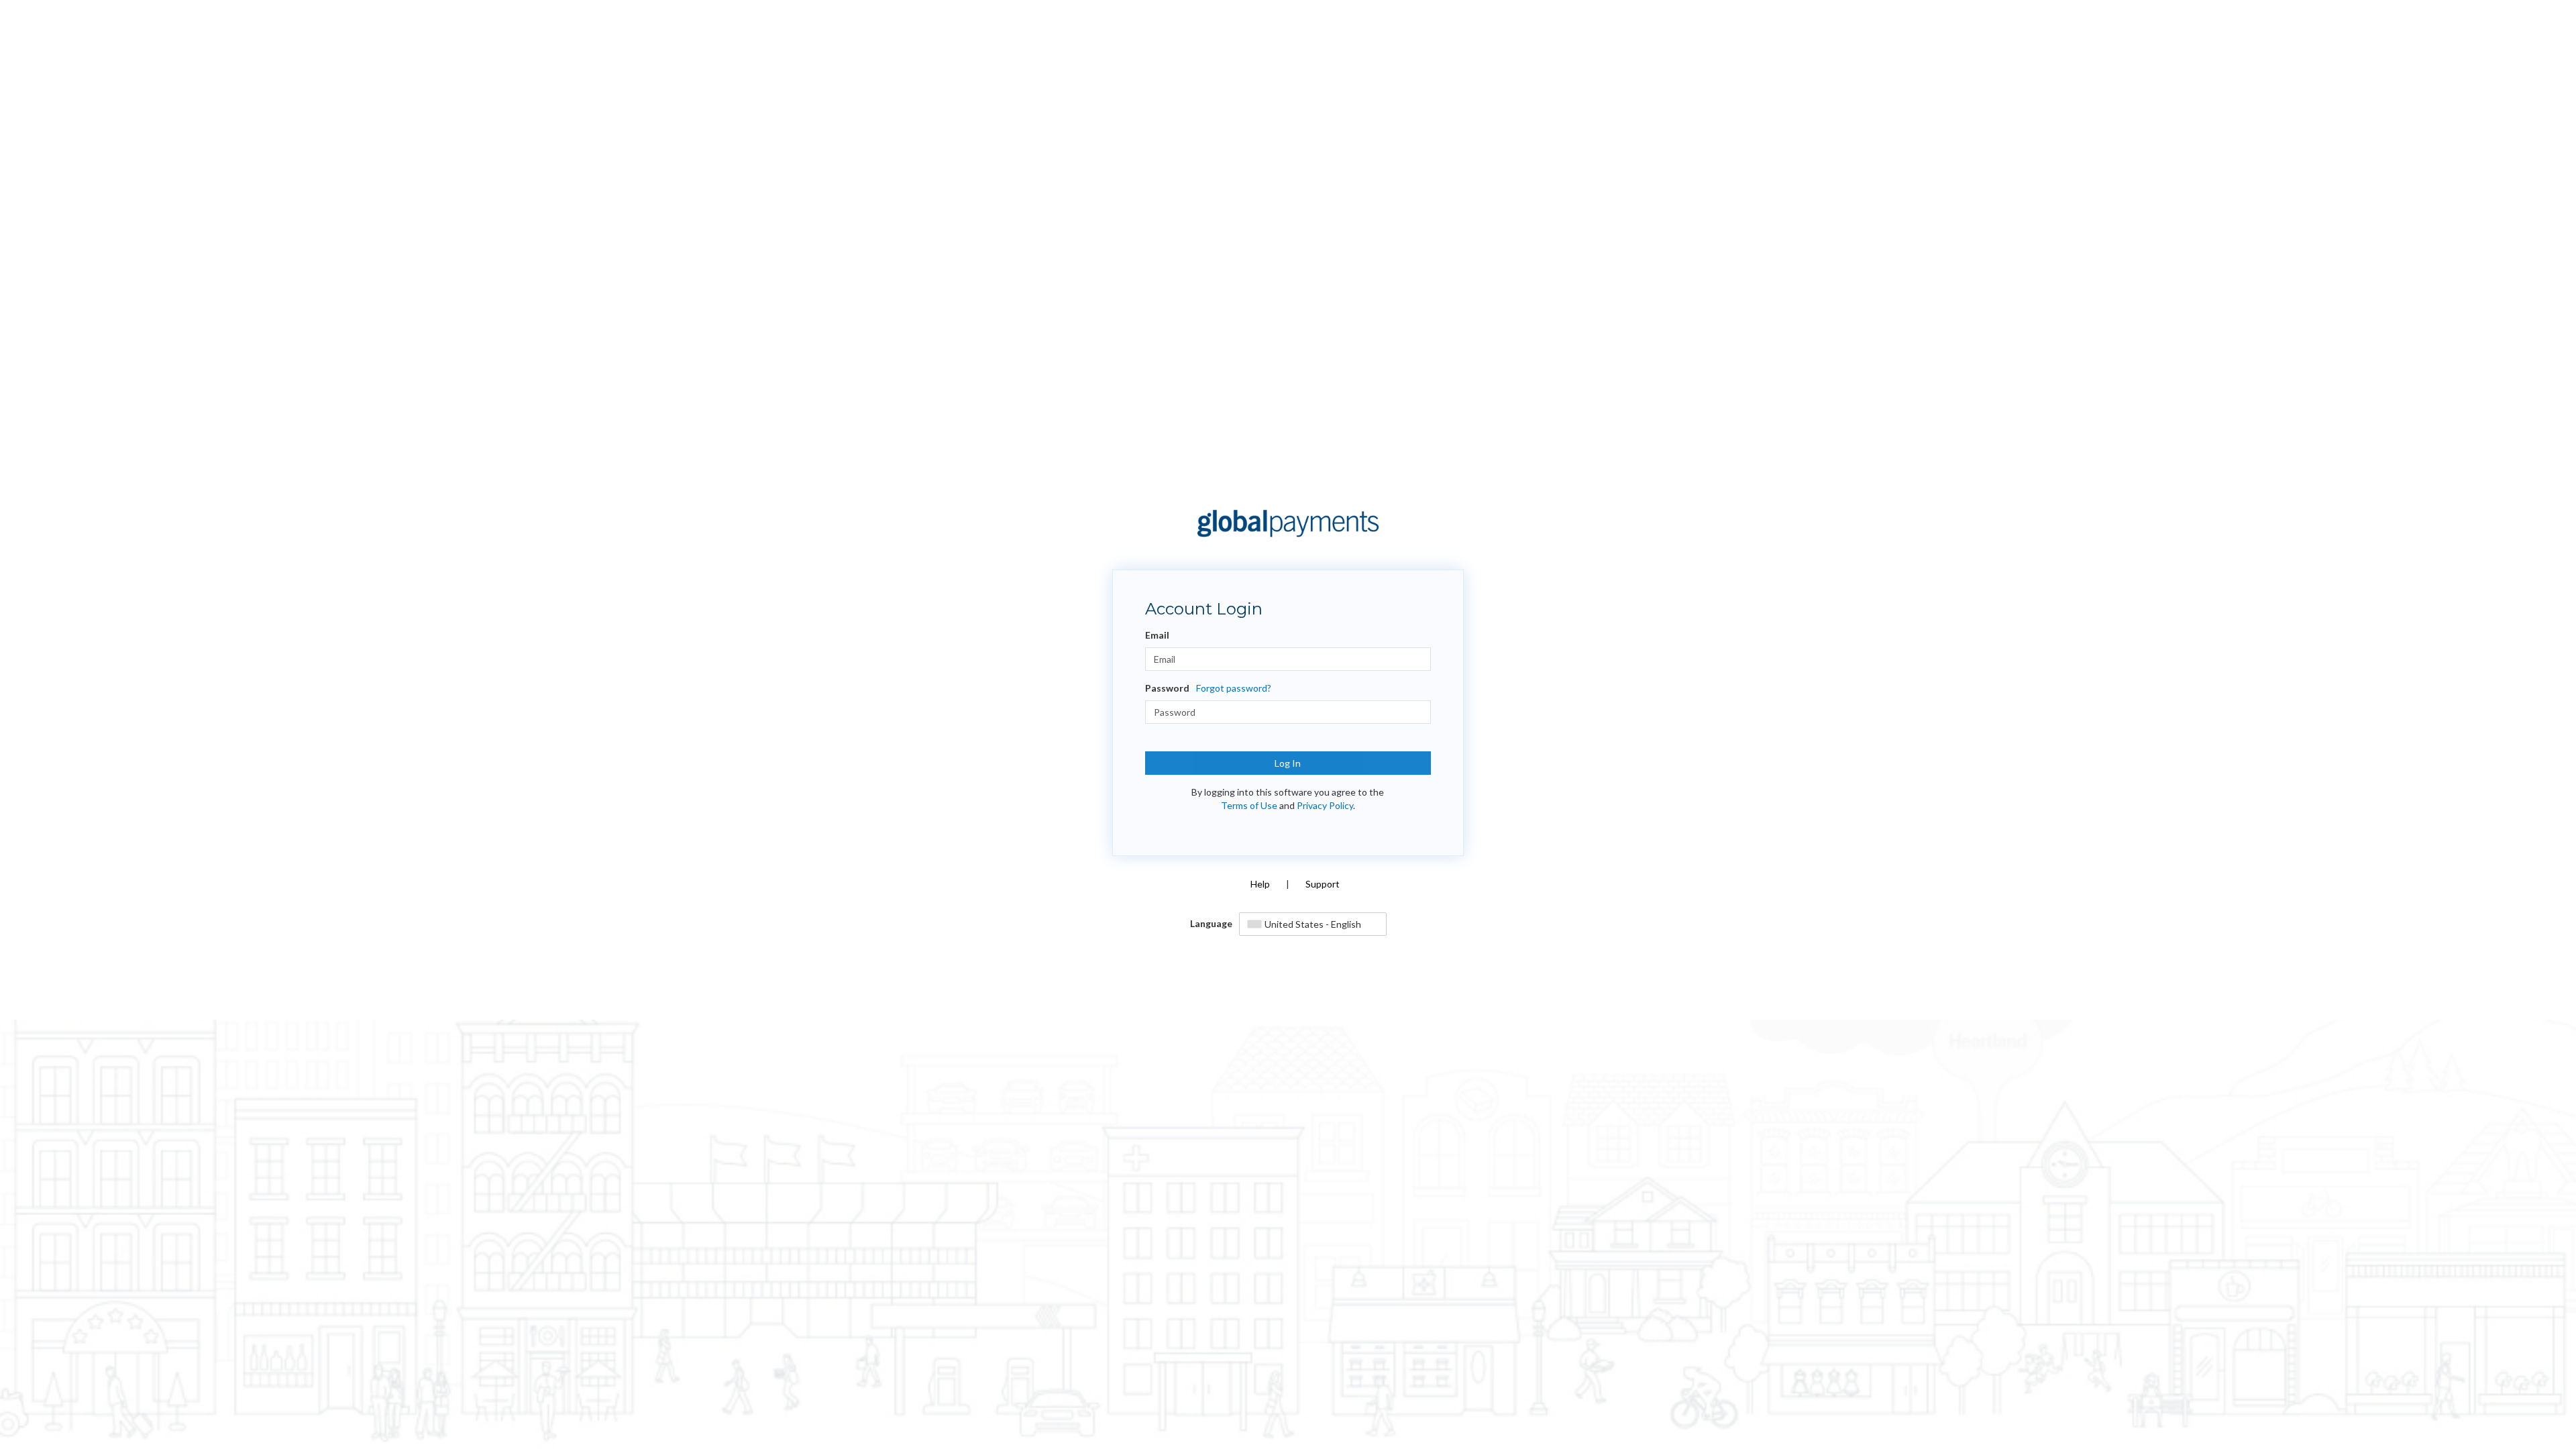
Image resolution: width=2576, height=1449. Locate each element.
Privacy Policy (1325, 805)
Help (1260, 884)
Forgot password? (1234, 688)
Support (1323, 884)
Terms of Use (1249, 805)
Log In (1288, 763)
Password (1167, 688)
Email (1157, 635)
